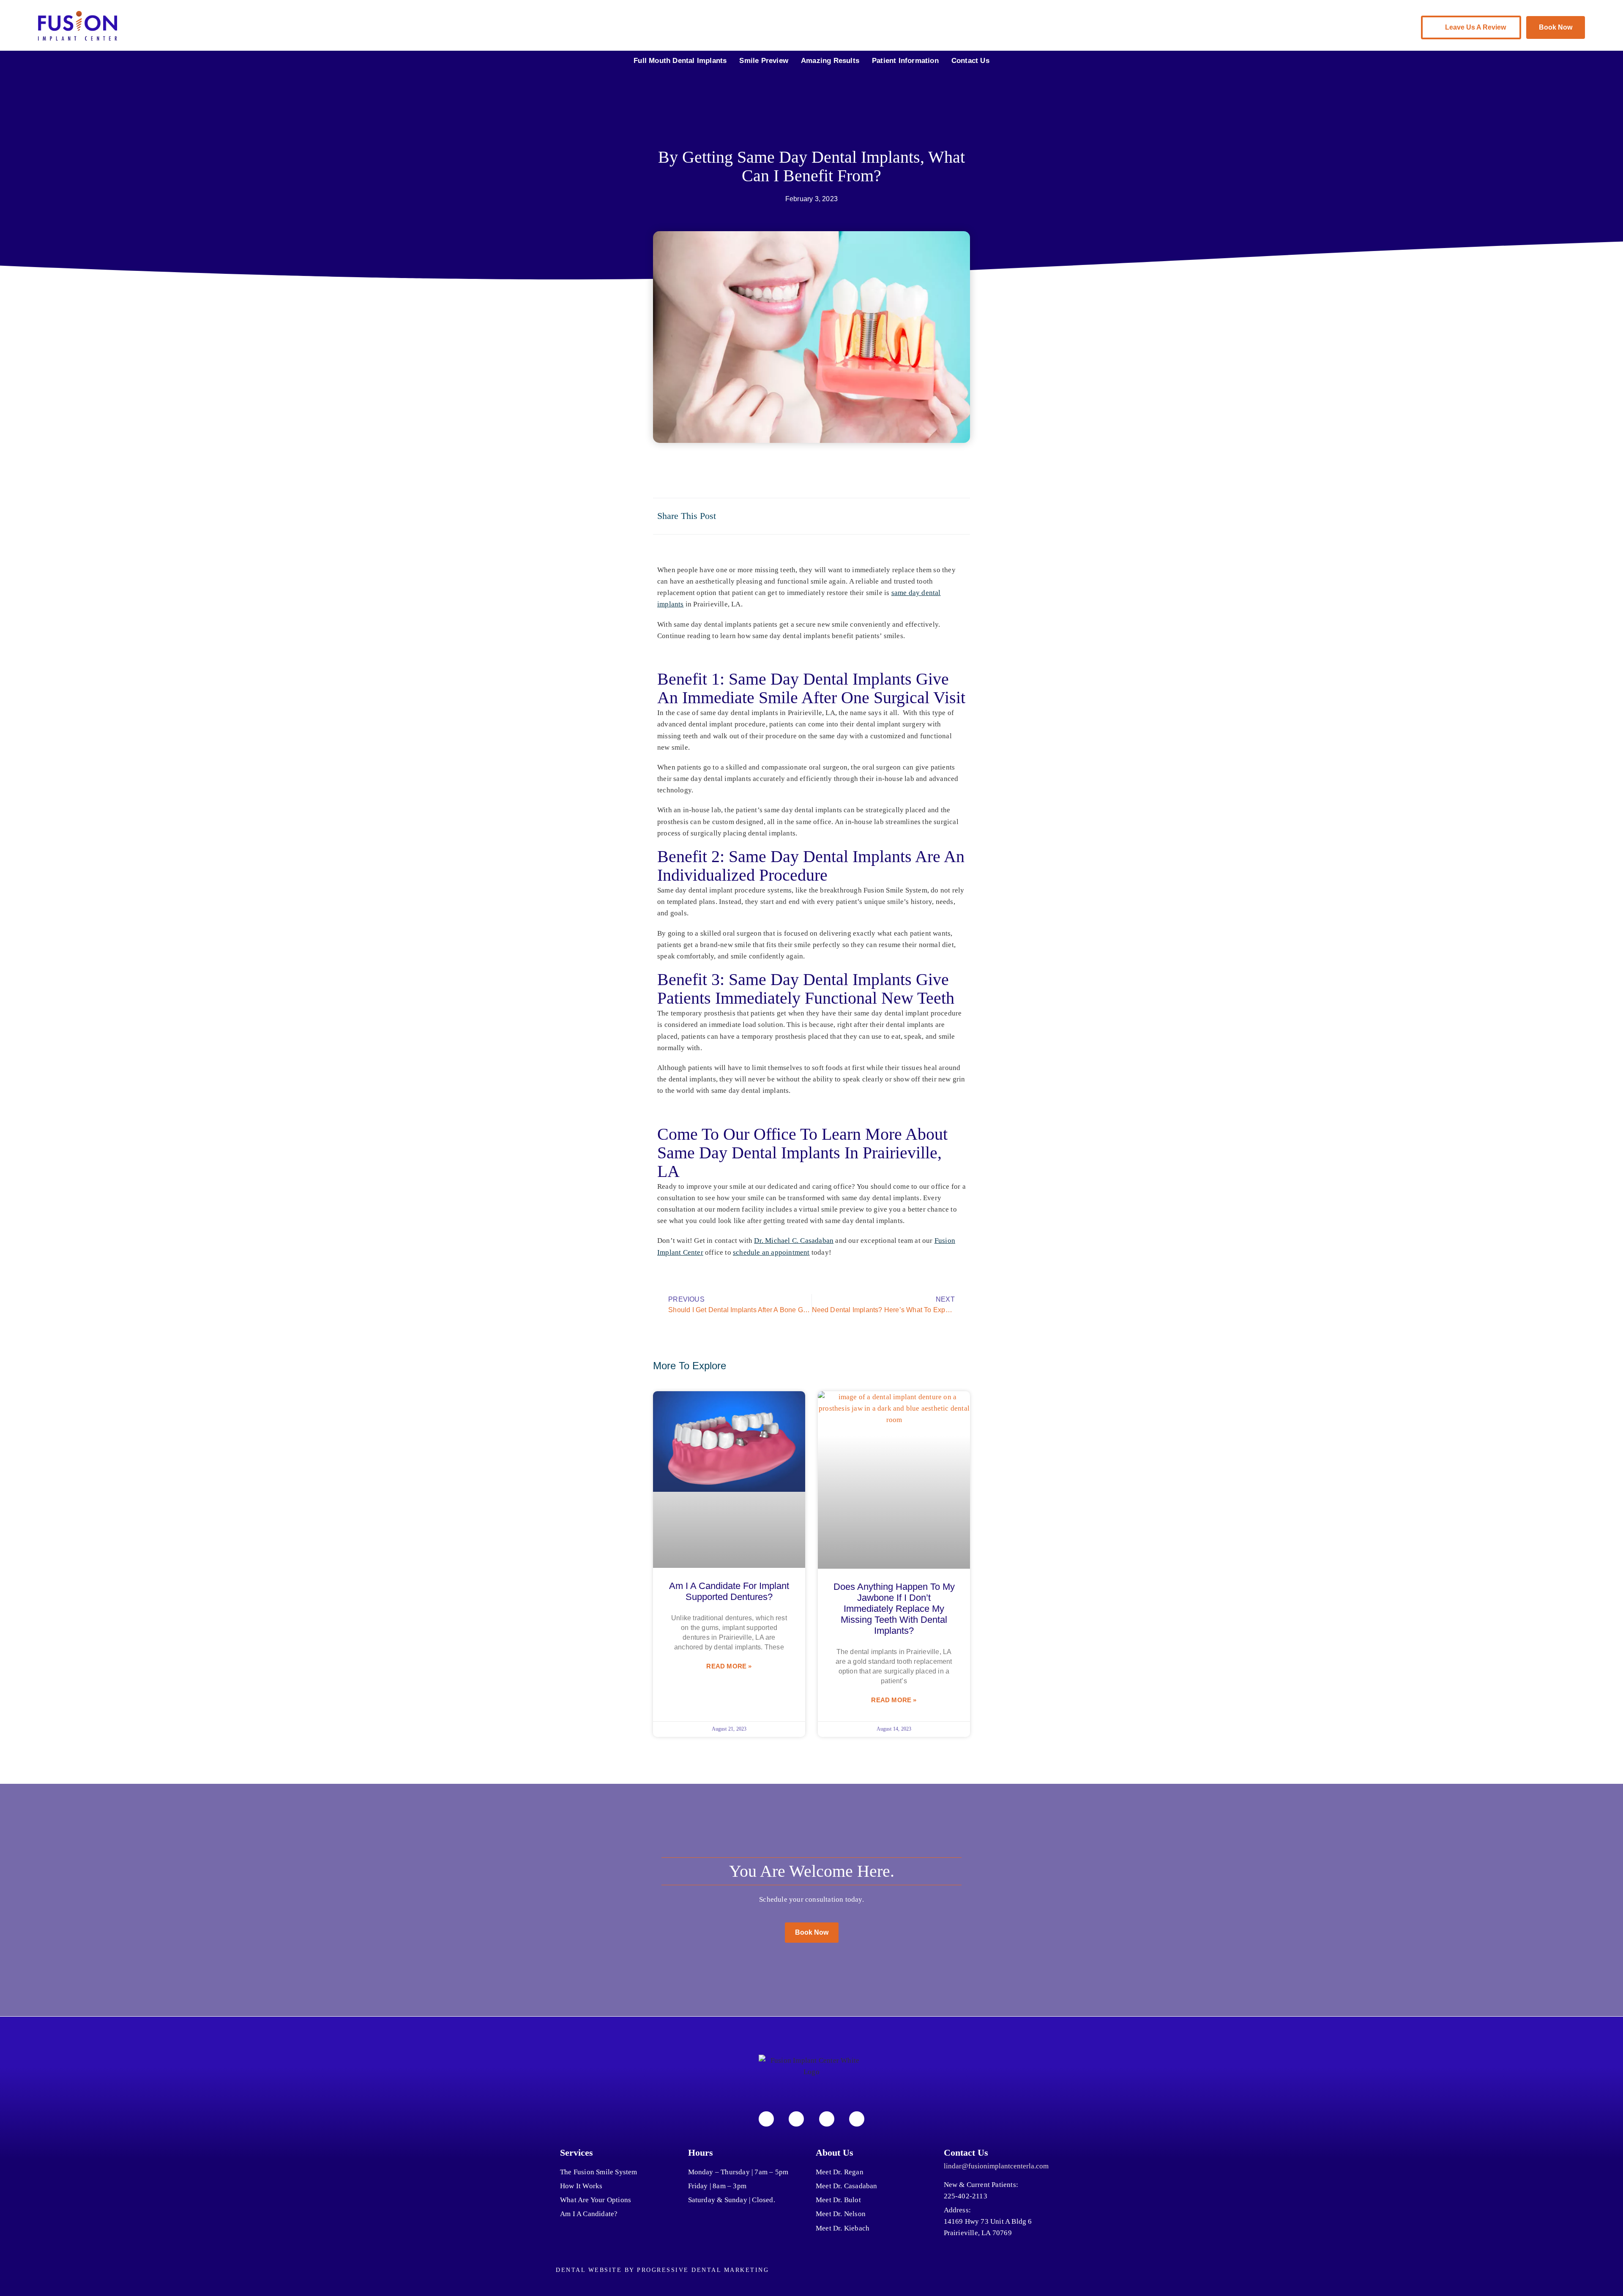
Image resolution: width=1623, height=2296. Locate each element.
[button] (878, 516)
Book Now (1556, 27)
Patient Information (905, 61)
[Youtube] (827, 2119)
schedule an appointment (771, 1252)
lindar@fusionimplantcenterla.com (996, 2166)
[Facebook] (766, 2119)
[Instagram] (796, 2119)
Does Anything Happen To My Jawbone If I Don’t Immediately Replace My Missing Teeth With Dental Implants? (894, 1609)
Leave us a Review (1475, 27)
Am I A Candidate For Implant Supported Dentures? (729, 1591)
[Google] (857, 2119)
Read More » (729, 1666)
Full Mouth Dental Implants (680, 61)
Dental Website (589, 2270)
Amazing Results (830, 61)
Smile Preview (764, 61)
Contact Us (970, 61)
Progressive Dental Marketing (703, 2270)
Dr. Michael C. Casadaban (794, 1241)
